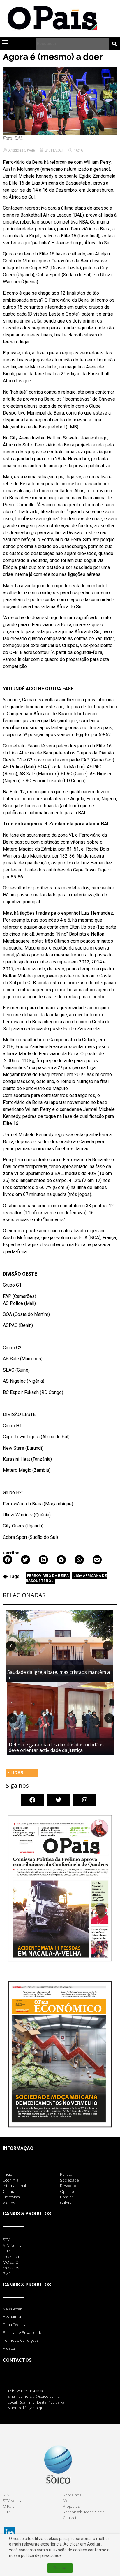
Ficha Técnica (15, 2325)
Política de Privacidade (23, 2332)
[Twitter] (59, 1800)
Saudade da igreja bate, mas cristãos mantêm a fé (59, 1675)
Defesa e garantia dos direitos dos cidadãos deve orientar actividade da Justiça (56, 1747)
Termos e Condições (21, 2340)
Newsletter (12, 2309)
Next (108, 1646)
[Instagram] (85, 1800)
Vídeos (9, 2348)
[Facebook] (32, 1800)
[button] (5, 41)
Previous (11, 1646)
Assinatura (12, 2317)
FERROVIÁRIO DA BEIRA (48, 1576)
